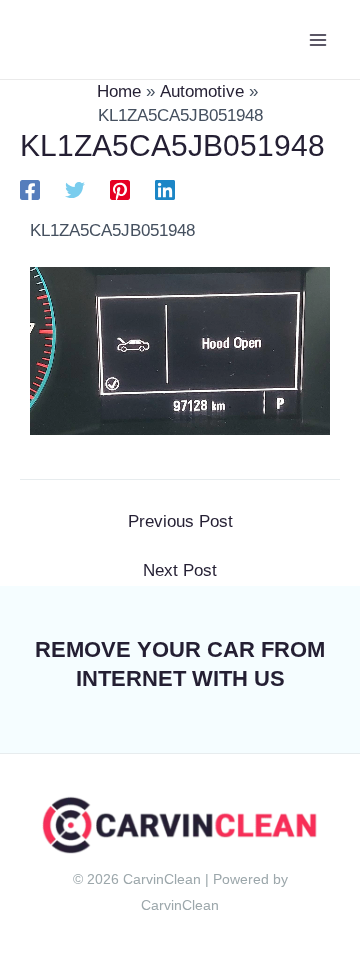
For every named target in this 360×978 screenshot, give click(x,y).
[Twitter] (75, 190)
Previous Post (180, 521)
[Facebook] (30, 190)
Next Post (180, 570)
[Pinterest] (120, 190)
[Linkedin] (165, 190)
